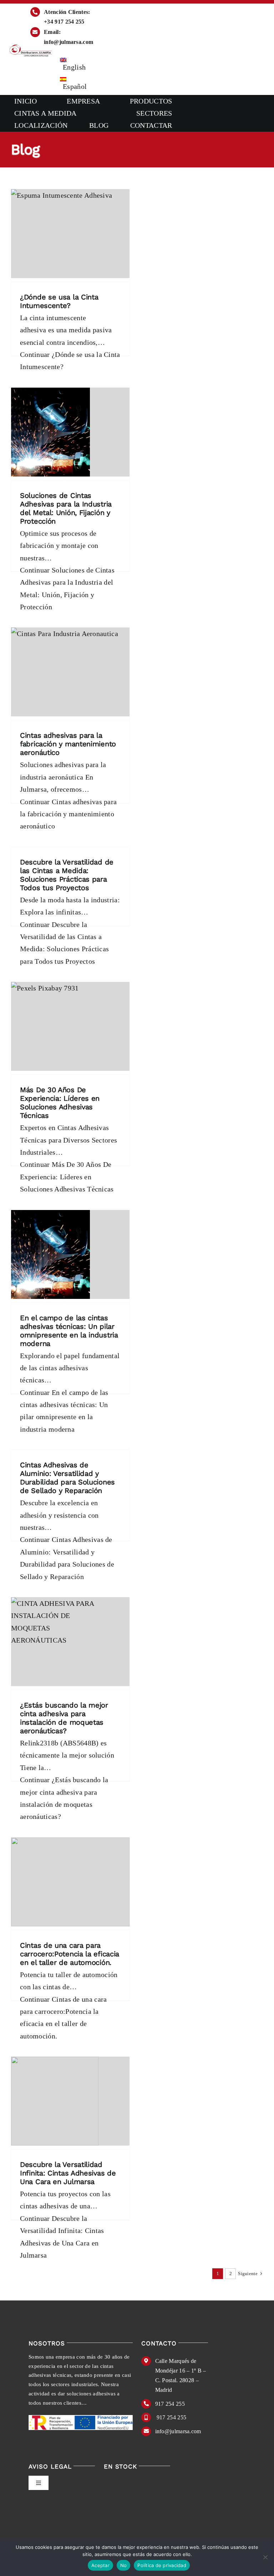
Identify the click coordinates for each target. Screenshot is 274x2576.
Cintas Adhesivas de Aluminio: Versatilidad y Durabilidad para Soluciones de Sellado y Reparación (67, 1478)
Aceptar (100, 2565)
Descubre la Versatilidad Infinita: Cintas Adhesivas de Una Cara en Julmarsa (68, 2173)
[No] (265, 2557)
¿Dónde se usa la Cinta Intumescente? (59, 301)
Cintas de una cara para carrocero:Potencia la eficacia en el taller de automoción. (70, 1954)
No (124, 2565)
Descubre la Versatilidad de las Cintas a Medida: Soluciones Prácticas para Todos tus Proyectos (67, 875)
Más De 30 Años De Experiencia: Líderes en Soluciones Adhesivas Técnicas (60, 1103)
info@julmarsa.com (178, 2431)
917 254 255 (170, 2404)
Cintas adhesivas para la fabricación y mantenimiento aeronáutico (68, 744)
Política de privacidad (162, 2565)
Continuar (70, 361)
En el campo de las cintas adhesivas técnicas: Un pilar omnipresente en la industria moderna (69, 1331)
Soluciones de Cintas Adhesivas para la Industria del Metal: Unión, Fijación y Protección (66, 508)
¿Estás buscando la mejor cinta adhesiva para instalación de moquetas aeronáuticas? (64, 1718)
